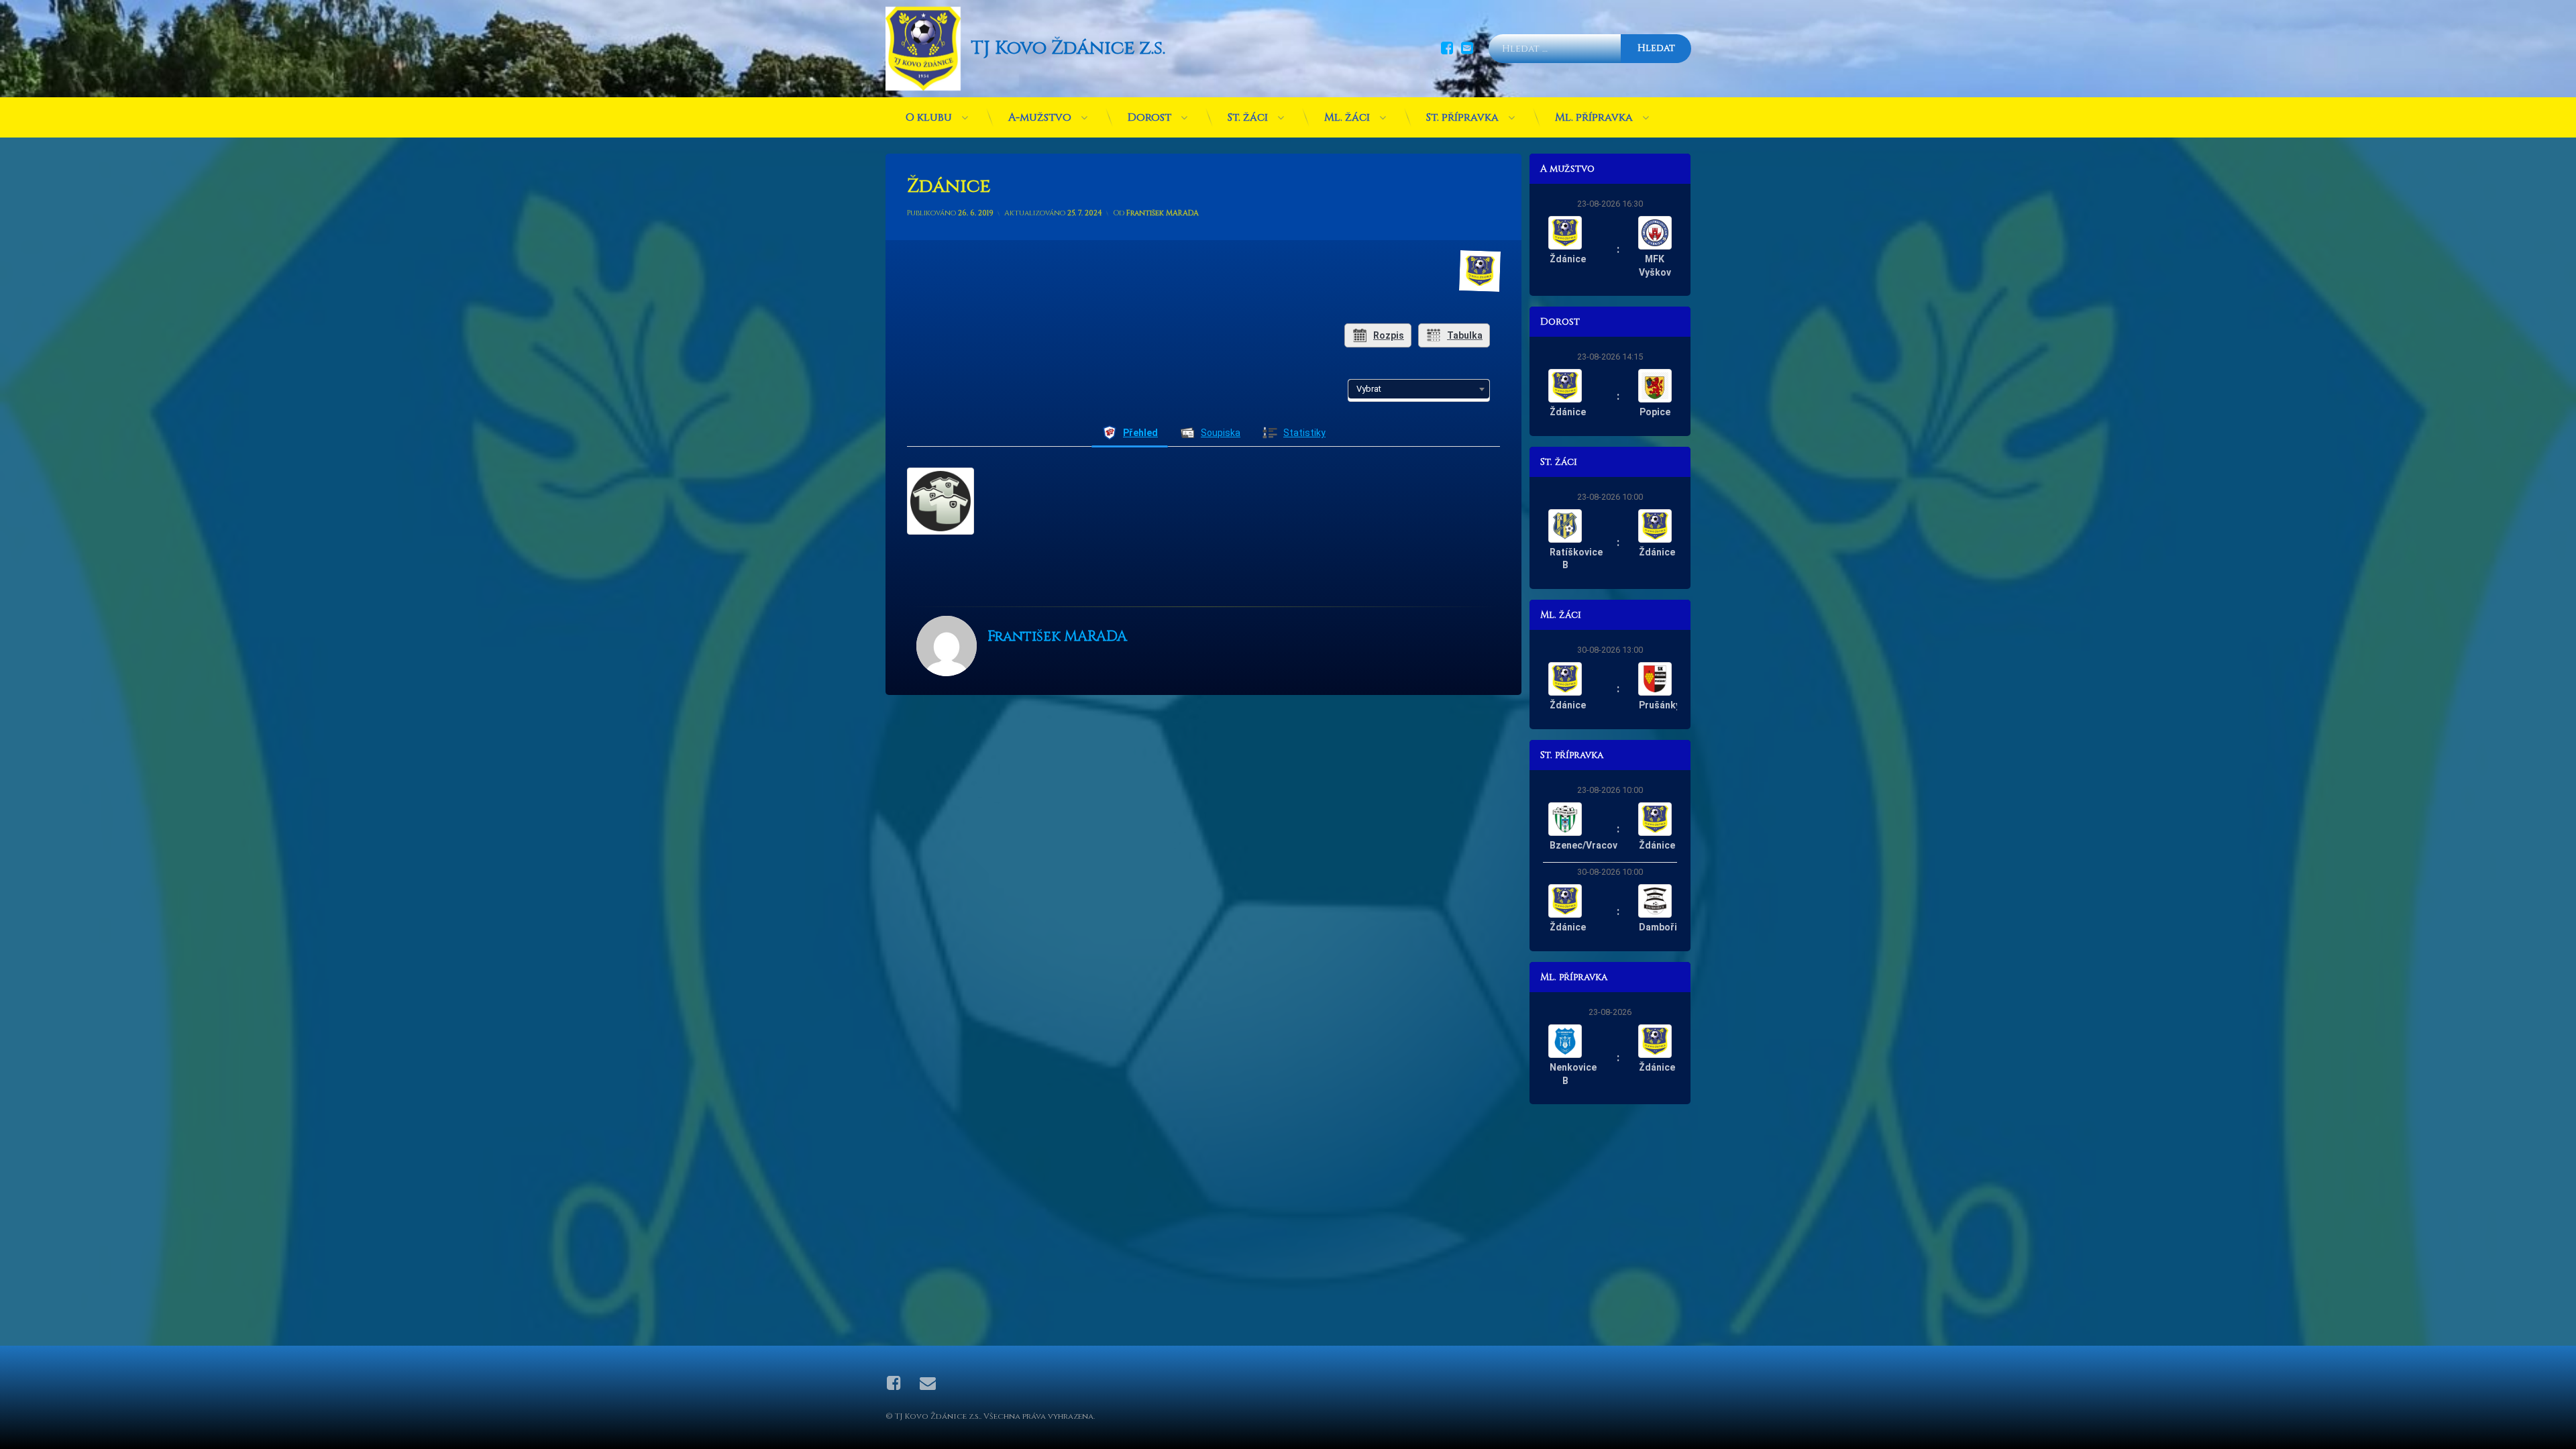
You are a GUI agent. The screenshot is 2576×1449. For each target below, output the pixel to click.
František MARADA (1163, 213)
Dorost (1149, 117)
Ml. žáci (1347, 117)
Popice (1655, 412)
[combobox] (1419, 389)
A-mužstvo (1040, 117)
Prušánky (1660, 705)
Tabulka (1465, 335)
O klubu (929, 117)
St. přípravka (1462, 117)
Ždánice (1568, 259)
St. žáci (1248, 117)
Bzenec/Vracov (1584, 845)
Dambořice (1663, 927)
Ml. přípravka (1594, 117)
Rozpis (1389, 335)
